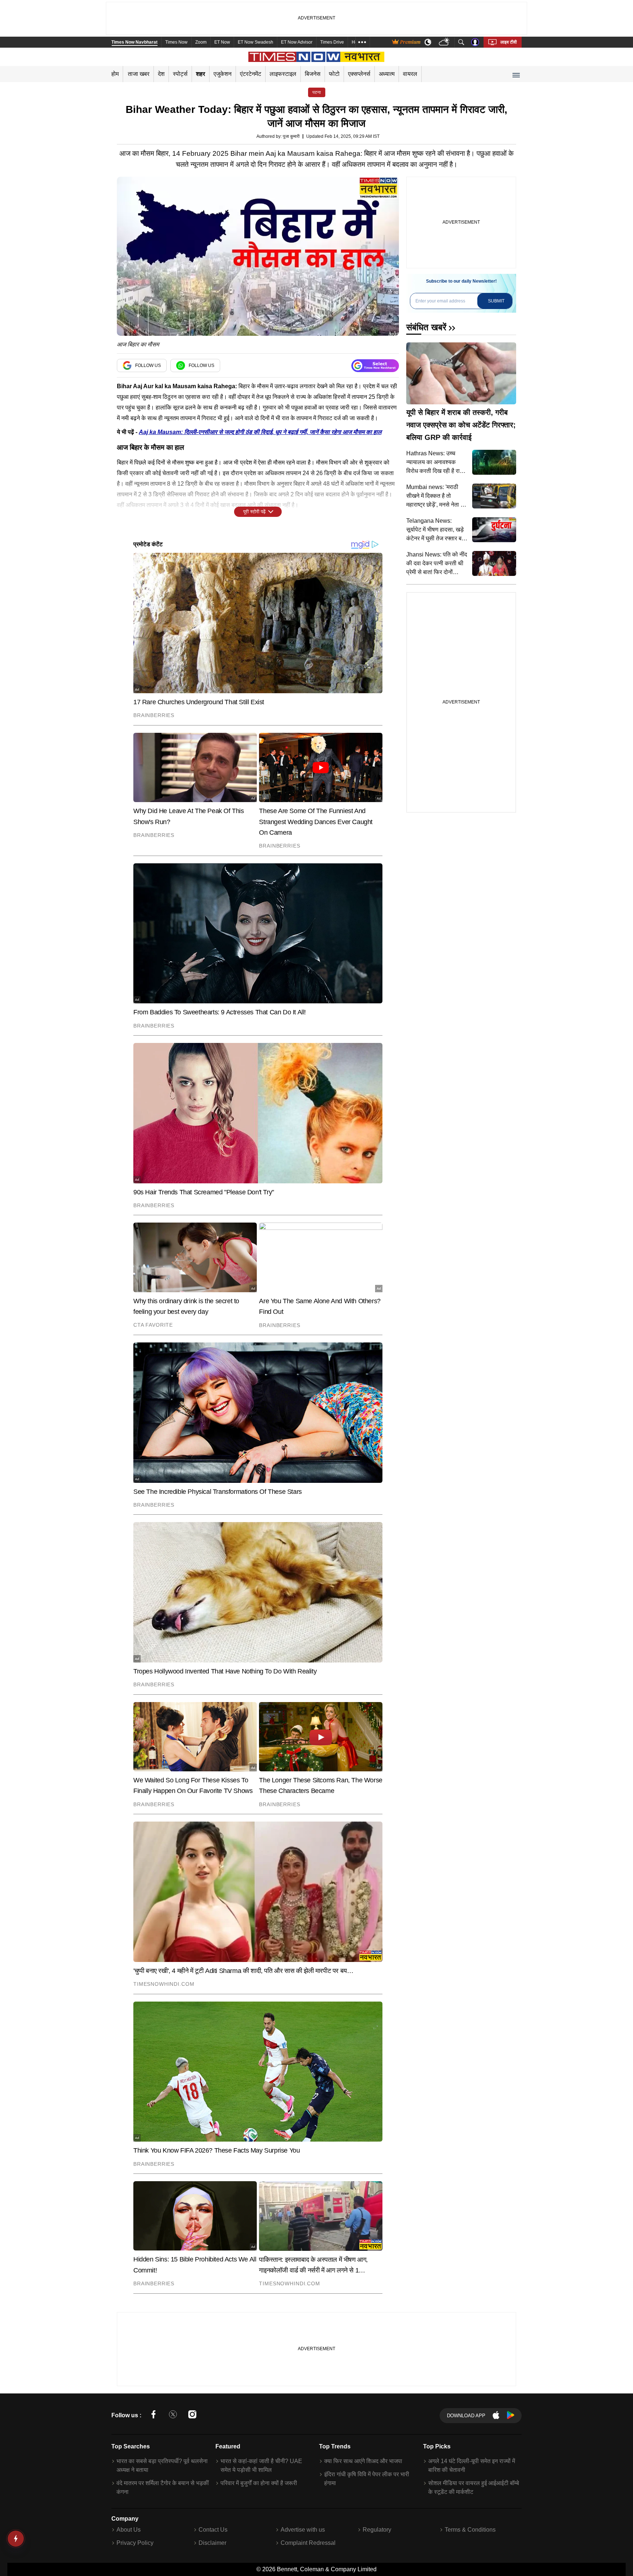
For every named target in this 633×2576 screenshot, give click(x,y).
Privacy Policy (135, 2543)
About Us (129, 2530)
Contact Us (213, 2530)
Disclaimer (212, 2543)
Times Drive (332, 42)
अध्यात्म (387, 74)
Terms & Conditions (470, 2530)
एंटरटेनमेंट (251, 74)
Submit (496, 301)
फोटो (334, 74)
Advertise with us (303, 2530)
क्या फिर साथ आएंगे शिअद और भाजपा (363, 2461)
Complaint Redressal (308, 2543)
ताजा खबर (139, 74)
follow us (148, 365)
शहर (201, 74)
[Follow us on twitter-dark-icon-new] (173, 2416)
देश (161, 74)
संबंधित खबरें (426, 327)
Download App (466, 2416)
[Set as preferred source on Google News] (375, 366)
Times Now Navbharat (134, 42)
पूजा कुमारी (291, 136)
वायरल (410, 74)
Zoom (201, 42)
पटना (317, 92)
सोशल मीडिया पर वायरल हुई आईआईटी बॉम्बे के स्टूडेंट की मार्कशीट (474, 2487)
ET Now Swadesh (256, 42)
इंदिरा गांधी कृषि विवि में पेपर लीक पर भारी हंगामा (367, 2479)
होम (115, 74)
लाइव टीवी (509, 42)
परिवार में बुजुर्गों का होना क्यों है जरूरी (259, 2483)
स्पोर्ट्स (180, 74)
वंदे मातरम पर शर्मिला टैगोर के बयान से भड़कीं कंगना (163, 2487)
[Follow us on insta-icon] (192, 2416)
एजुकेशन (223, 74)
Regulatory (377, 2530)
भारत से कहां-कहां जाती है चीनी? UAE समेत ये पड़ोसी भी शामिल (261, 2465)
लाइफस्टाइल (283, 74)
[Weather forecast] (445, 42)
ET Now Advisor (297, 42)
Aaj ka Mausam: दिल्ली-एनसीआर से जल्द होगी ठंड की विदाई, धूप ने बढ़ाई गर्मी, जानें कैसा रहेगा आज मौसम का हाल (260, 432)
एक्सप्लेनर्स (359, 74)
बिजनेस (313, 74)
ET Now (222, 42)
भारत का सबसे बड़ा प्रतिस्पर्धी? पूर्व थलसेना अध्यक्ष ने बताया (162, 2465)
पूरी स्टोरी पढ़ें (254, 512)
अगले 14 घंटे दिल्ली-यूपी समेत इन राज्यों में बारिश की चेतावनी (472, 2465)
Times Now (176, 42)
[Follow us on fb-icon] (153, 2416)
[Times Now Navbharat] (317, 57)
